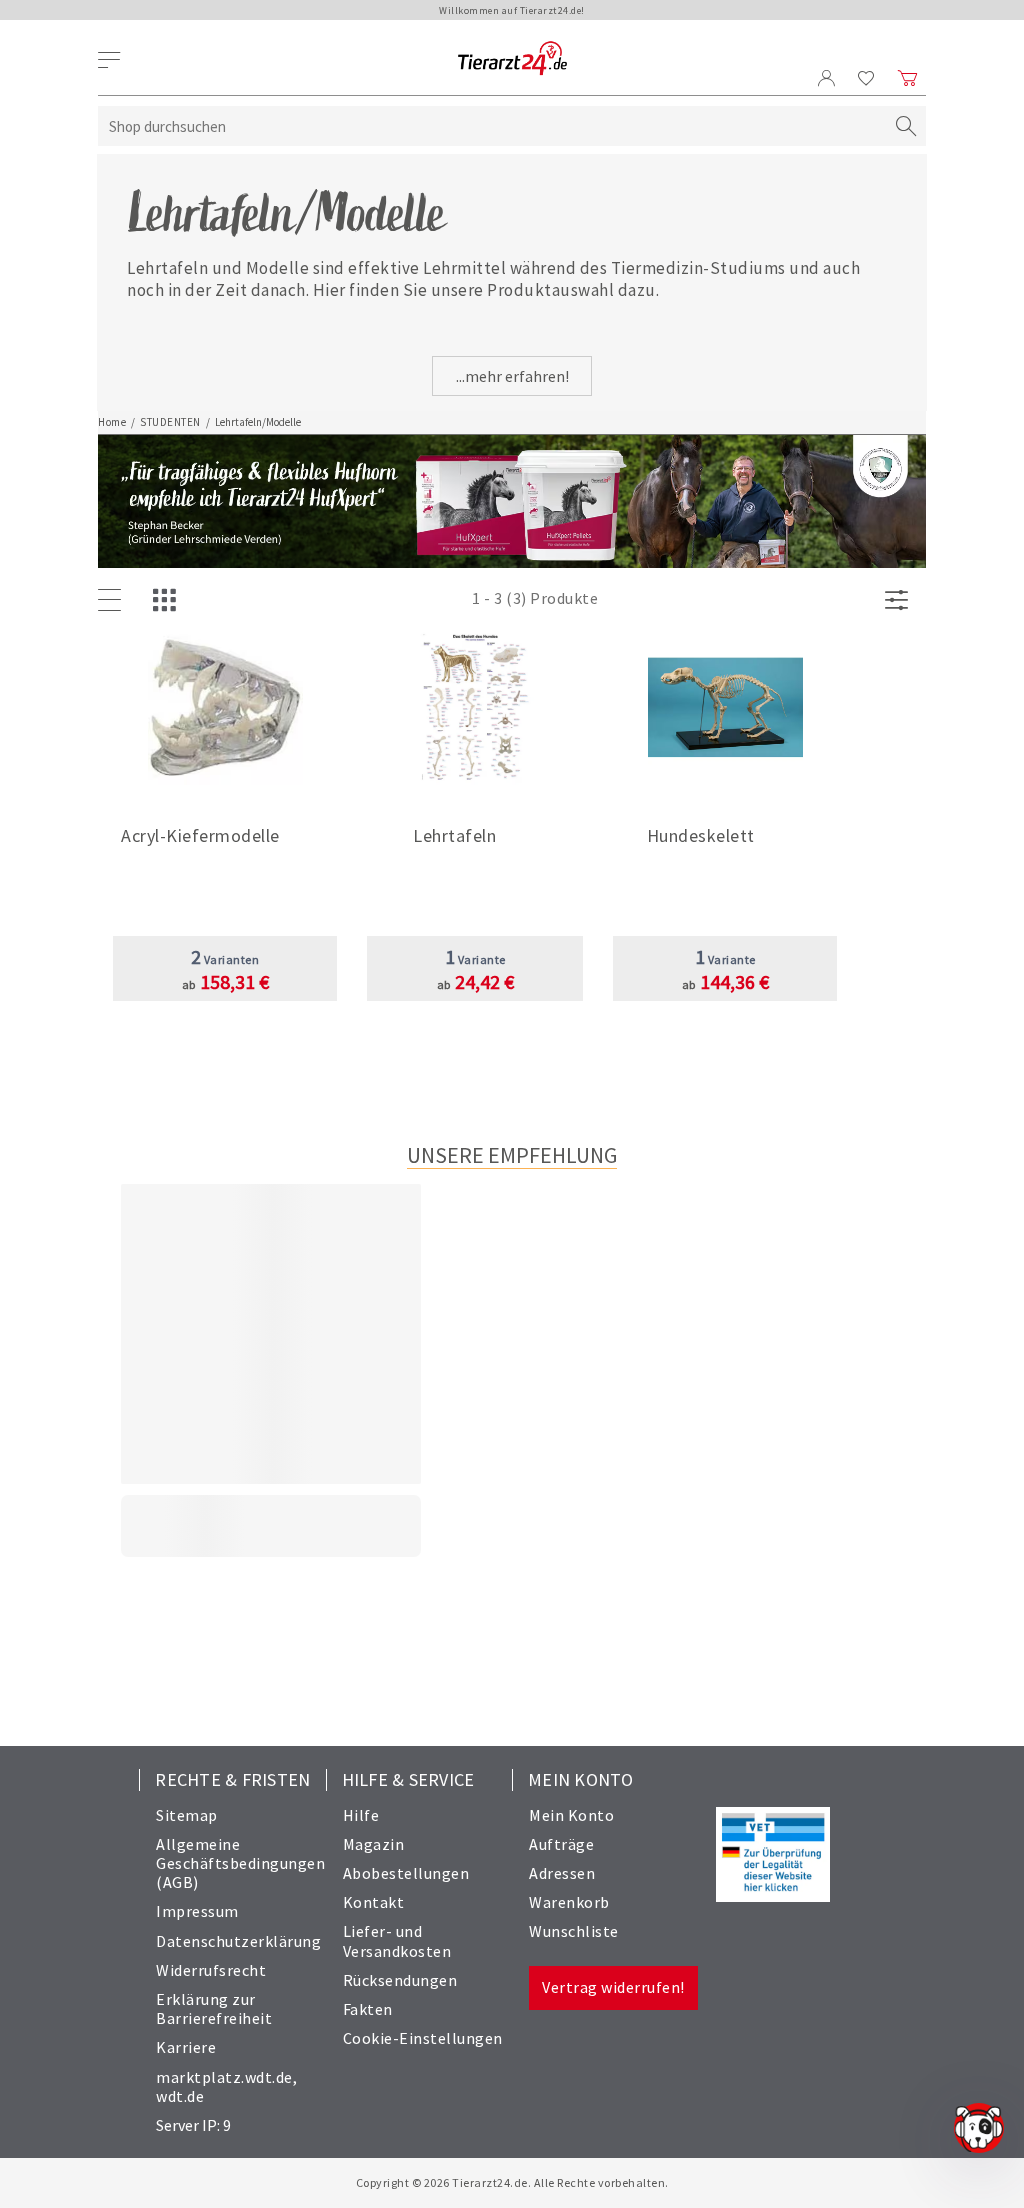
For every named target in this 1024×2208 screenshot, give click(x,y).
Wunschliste (574, 1931)
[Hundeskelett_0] (725, 709)
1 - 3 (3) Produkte (535, 598)
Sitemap (187, 1815)
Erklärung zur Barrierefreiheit (214, 2008)
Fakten (368, 2009)
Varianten (225, 959)
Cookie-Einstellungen (423, 2038)
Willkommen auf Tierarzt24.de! (512, 10)
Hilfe (361, 1815)
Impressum (197, 1911)
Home (112, 422)
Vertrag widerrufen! (613, 1987)
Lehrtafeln (454, 835)
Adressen (562, 1873)
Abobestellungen (406, 1873)
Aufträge (561, 1844)
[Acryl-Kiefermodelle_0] (225, 709)
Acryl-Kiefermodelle (200, 835)
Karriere (186, 2047)
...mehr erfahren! (512, 376)
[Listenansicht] (114, 601)
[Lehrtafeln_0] (475, 709)
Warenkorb (569, 1902)
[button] (225, 842)
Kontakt (374, 1902)
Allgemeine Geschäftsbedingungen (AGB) (240, 1863)
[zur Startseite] (512, 59)
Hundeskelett (701, 835)
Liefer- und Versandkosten (397, 1940)
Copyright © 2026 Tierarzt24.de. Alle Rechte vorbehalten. (512, 2182)
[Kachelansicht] (169, 601)
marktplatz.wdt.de (224, 2077)
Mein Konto (571, 1815)
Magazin (374, 1844)
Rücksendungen (400, 1980)
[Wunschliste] (866, 78)
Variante (475, 959)
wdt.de (180, 2096)
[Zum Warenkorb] (908, 78)
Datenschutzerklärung (238, 1941)
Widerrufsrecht (211, 1970)
